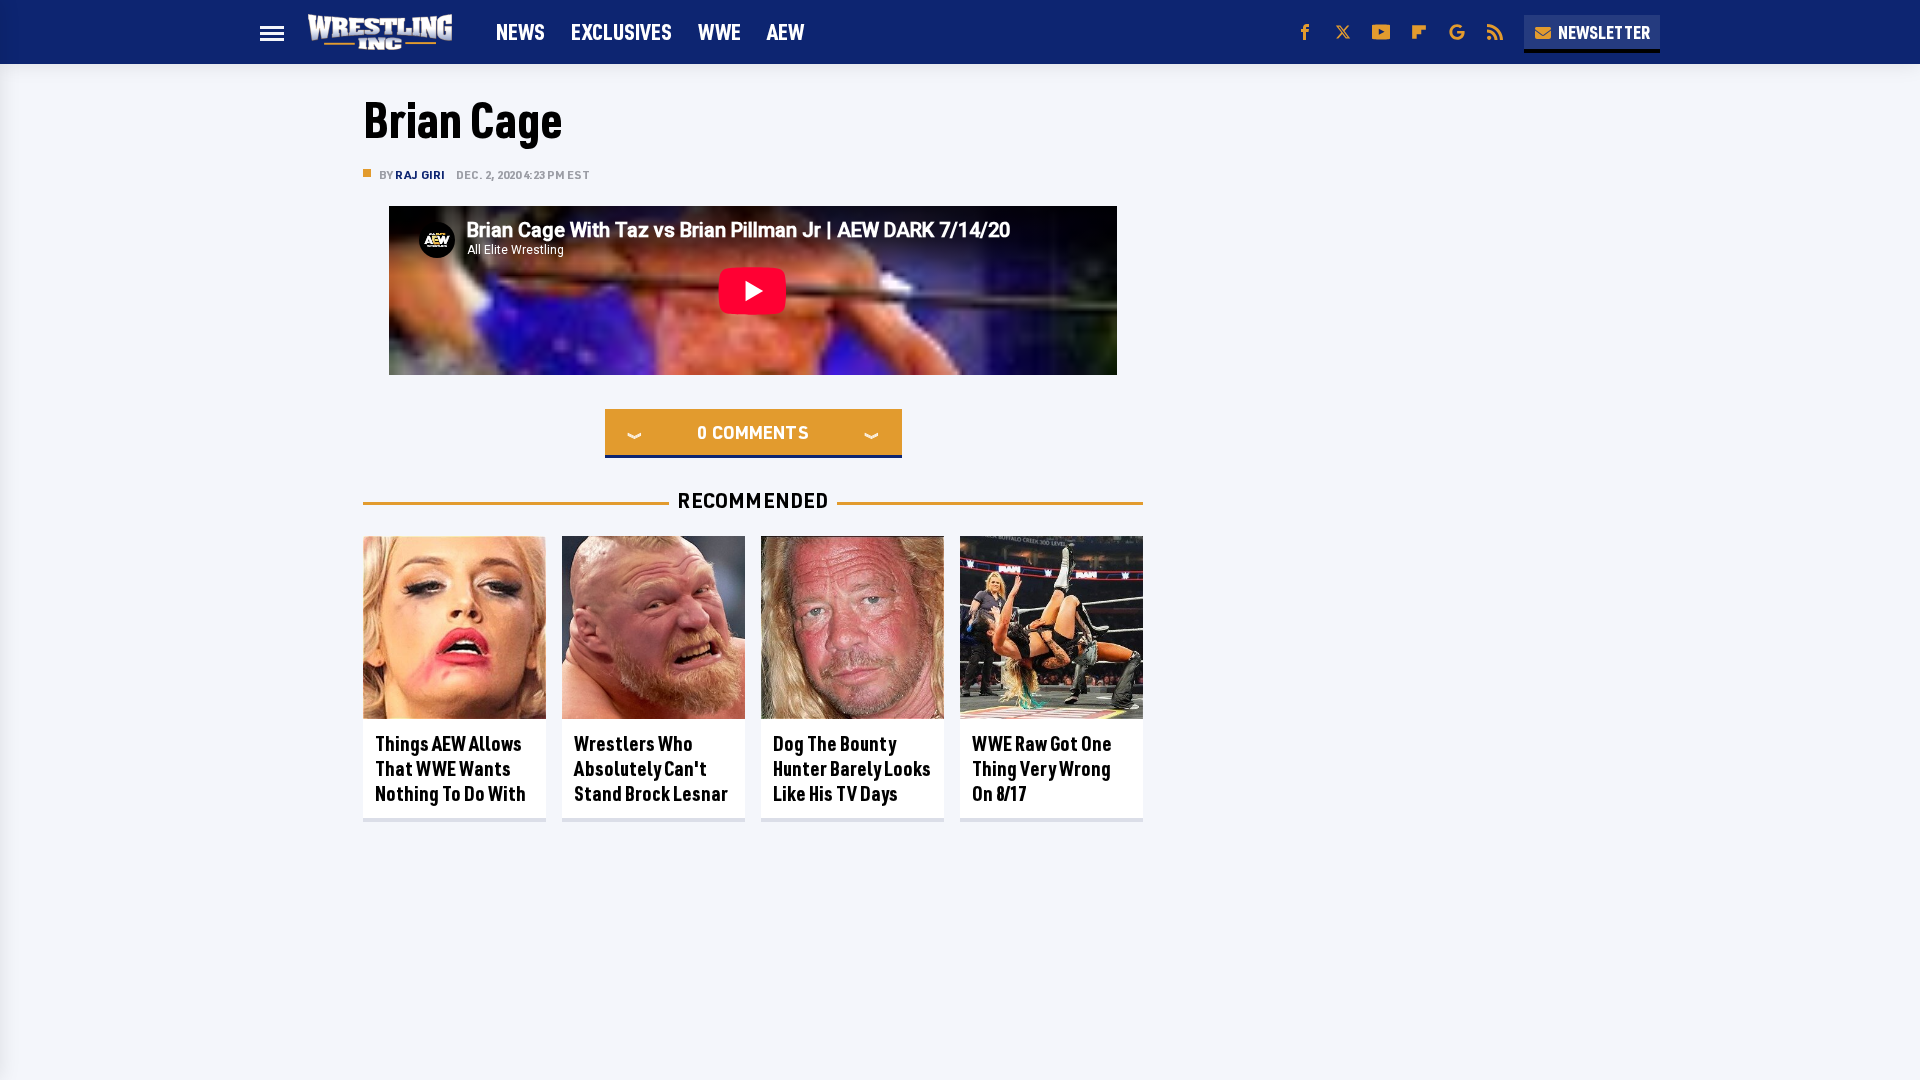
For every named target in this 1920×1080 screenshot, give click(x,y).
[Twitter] (1343, 32)
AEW (785, 31)
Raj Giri (420, 174)
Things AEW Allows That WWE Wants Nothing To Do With (450, 768)
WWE (719, 31)
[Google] (1457, 32)
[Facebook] (1305, 32)
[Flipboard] (1419, 32)
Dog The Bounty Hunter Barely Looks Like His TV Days (852, 768)
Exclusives (621, 31)
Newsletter (1604, 32)
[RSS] (1495, 32)
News (520, 31)
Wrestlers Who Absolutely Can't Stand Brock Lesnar (651, 768)
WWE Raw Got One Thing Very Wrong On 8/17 (1042, 768)
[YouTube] (1381, 32)
